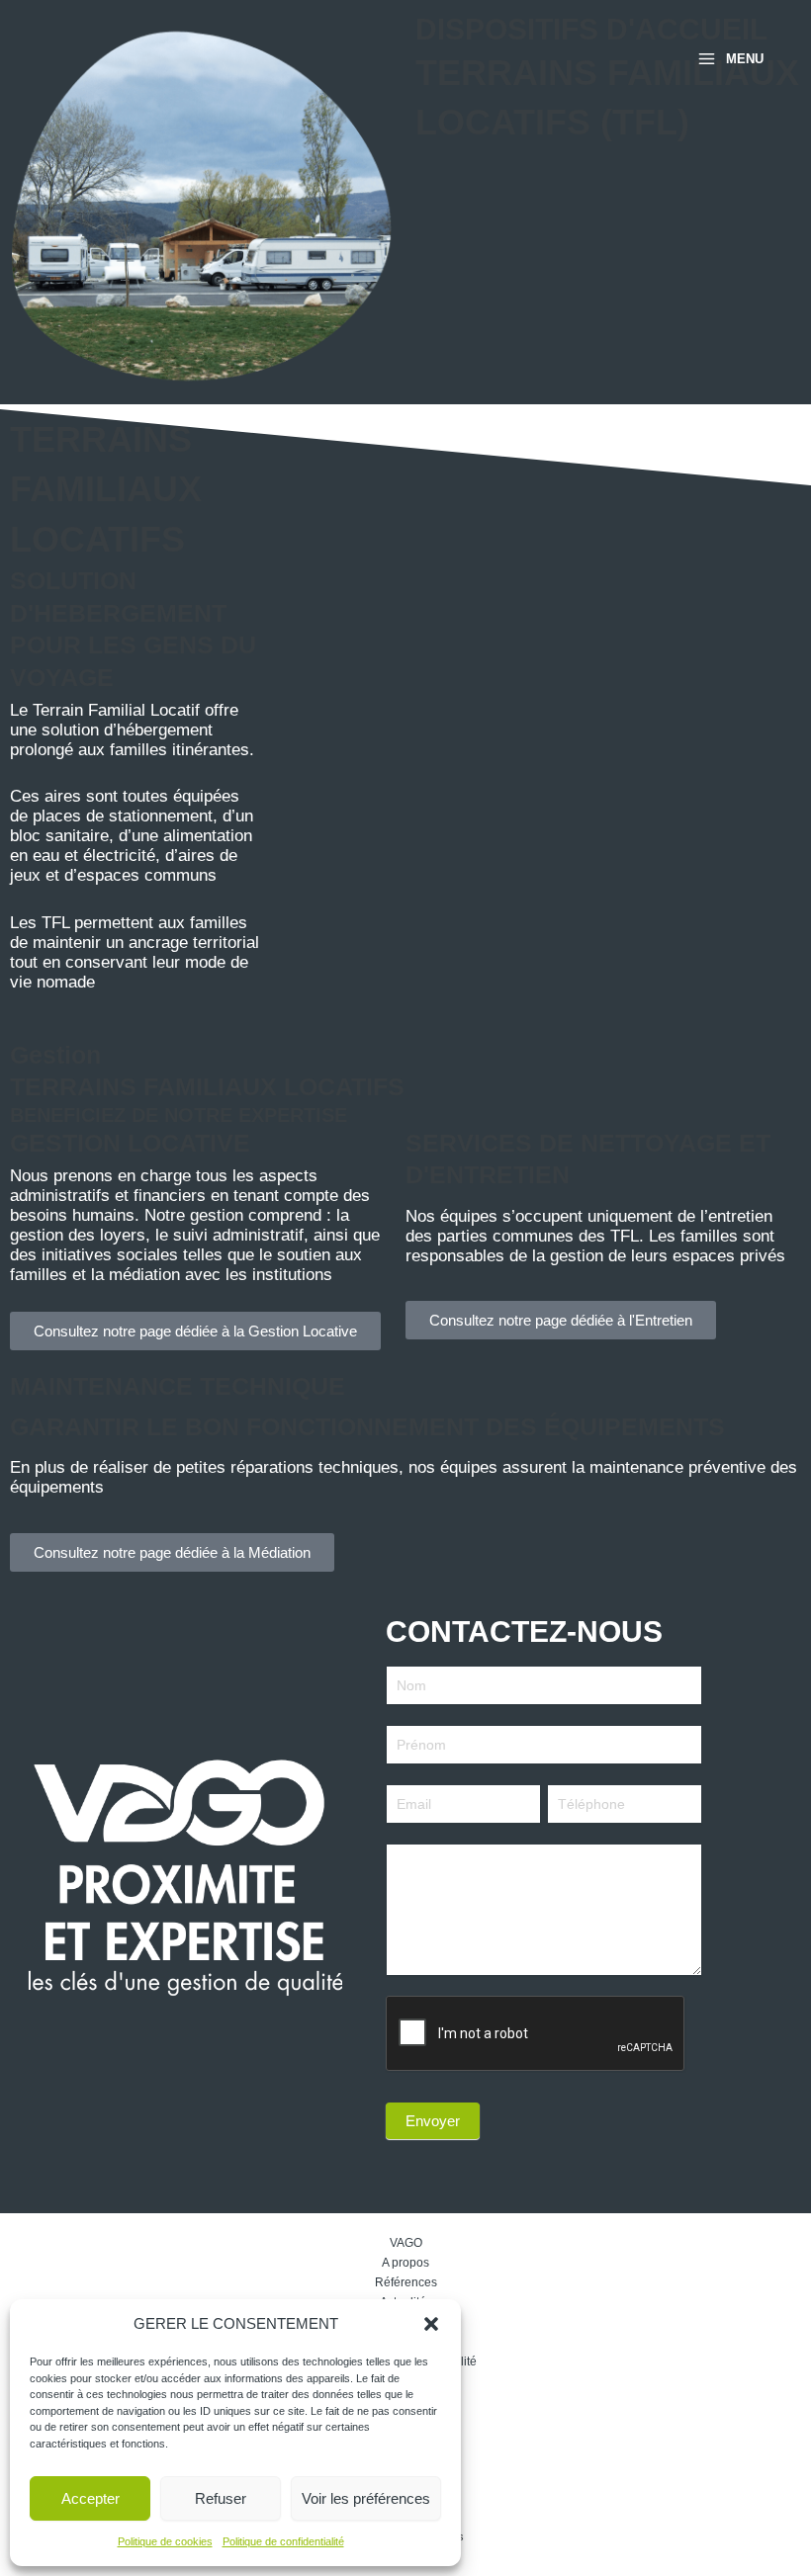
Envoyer (433, 2121)
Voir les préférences (366, 2498)
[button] (431, 2324)
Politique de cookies (165, 2541)
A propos (405, 2263)
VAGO (406, 2243)
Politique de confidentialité (283, 2541)
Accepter (90, 2498)
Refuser (221, 2498)
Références (406, 2282)
